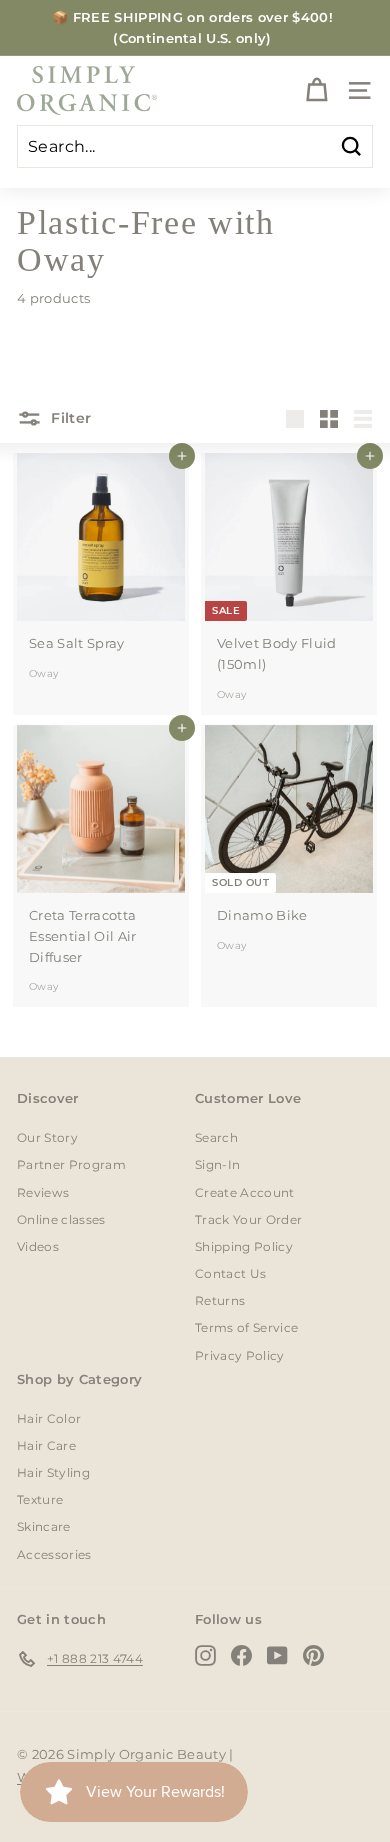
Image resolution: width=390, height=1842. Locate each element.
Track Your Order (248, 1219)
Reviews (43, 1192)
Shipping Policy (244, 1246)
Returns (220, 1300)
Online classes (61, 1219)
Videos (38, 1246)
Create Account (245, 1192)
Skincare (44, 1526)
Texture (40, 1499)
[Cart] (316, 90)
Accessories (54, 1554)
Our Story (47, 1137)
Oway (43, 673)
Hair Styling (53, 1472)
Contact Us (230, 1273)
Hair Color (49, 1418)
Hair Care (46, 1445)
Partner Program (71, 1164)
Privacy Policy (240, 1355)
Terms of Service (246, 1327)
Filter (69, 418)
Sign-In (217, 1164)
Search (216, 1137)
